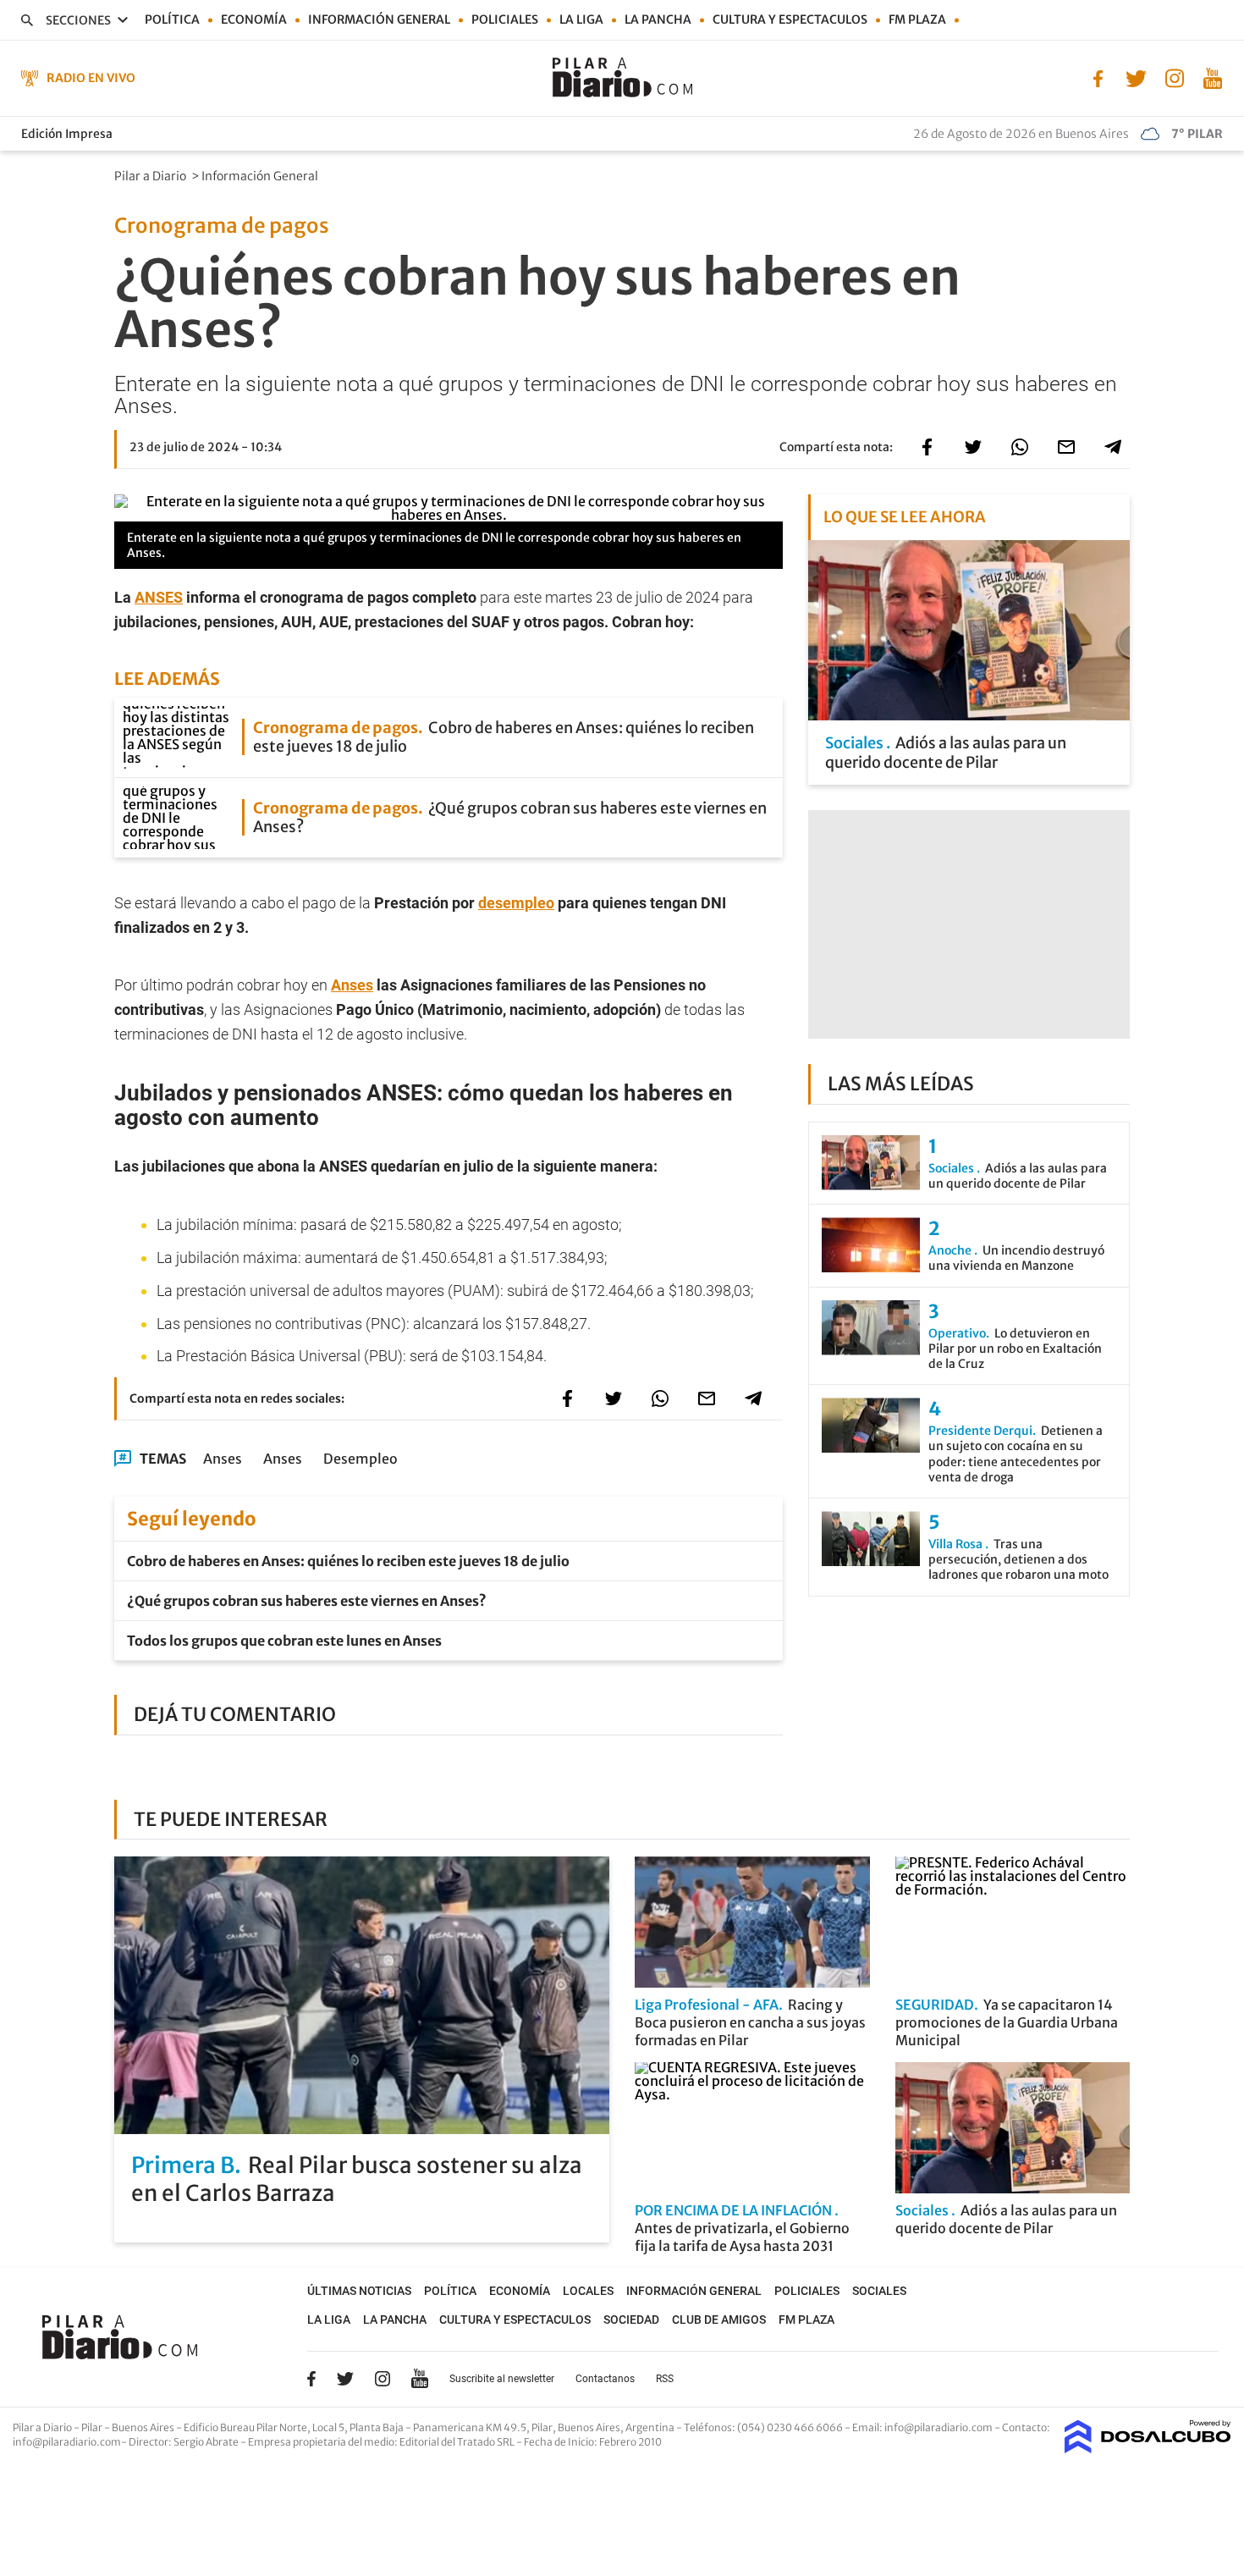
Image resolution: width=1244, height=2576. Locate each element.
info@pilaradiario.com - (943, 2427)
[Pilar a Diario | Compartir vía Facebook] (927, 447)
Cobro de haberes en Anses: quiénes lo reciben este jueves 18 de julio (348, 1561)
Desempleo (361, 1459)
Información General (261, 176)
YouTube (420, 2379)
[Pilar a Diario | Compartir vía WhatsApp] (1020, 447)
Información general (379, 19)
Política (172, 19)
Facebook (311, 2379)
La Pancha (658, 19)
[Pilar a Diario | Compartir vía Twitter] (973, 447)
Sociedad (631, 2320)
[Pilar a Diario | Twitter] (1136, 77)
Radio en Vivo (91, 78)
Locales (588, 2291)
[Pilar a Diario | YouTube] (1212, 77)
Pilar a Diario (151, 176)
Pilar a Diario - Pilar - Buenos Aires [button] (94, 2427)
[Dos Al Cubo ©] (1148, 2448)
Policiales (505, 19)
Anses (352, 985)
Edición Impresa (67, 134)
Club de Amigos (719, 2320)
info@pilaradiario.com (67, 2442)
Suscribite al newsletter (502, 2379)
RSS (665, 2379)
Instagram (383, 2379)
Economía (254, 19)
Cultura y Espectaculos (790, 19)
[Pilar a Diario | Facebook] (1098, 77)
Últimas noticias (359, 2291)
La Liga (581, 19)
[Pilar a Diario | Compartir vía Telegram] (1113, 447)
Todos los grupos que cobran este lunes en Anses (284, 1641)
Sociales (879, 2291)
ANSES (159, 597)
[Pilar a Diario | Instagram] (1174, 77)
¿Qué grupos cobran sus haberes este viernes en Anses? (307, 1601)
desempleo (516, 903)
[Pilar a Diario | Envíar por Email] (1066, 447)
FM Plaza (917, 19)
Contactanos (605, 2379)
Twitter (345, 2379)
